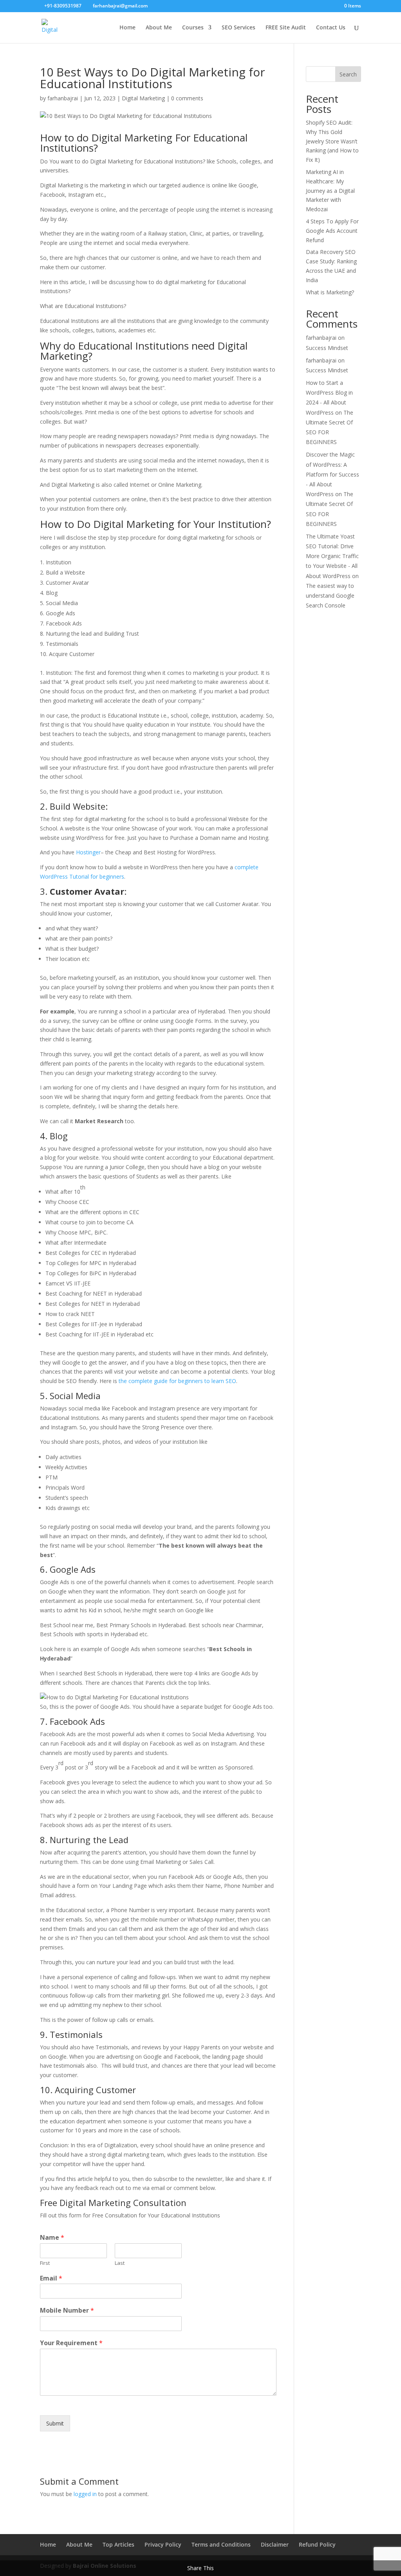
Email (51, 2278)
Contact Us (331, 28)
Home (127, 28)
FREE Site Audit (286, 28)
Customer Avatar (87, 891)
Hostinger (88, 852)
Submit (55, 2423)
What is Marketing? (330, 292)
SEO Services (238, 28)
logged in (85, 2494)
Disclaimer (275, 2544)
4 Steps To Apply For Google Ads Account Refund (332, 231)
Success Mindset (327, 348)
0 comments (187, 98)
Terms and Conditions (221, 2544)
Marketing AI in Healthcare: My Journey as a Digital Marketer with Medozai (330, 190)
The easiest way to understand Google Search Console (330, 596)
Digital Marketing (143, 98)
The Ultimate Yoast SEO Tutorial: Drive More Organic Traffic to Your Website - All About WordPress (332, 556)
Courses (193, 28)
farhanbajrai (63, 98)
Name (52, 2238)
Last (120, 2263)
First (45, 2263)
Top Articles (118, 2544)
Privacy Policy (163, 2544)
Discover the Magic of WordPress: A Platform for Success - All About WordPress (332, 474)
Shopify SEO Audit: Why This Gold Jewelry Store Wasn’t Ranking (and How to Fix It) (332, 141)
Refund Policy (317, 2544)
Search (348, 74)
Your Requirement (71, 2343)
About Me (159, 28)
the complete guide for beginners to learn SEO (177, 1381)
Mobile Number (67, 2310)
